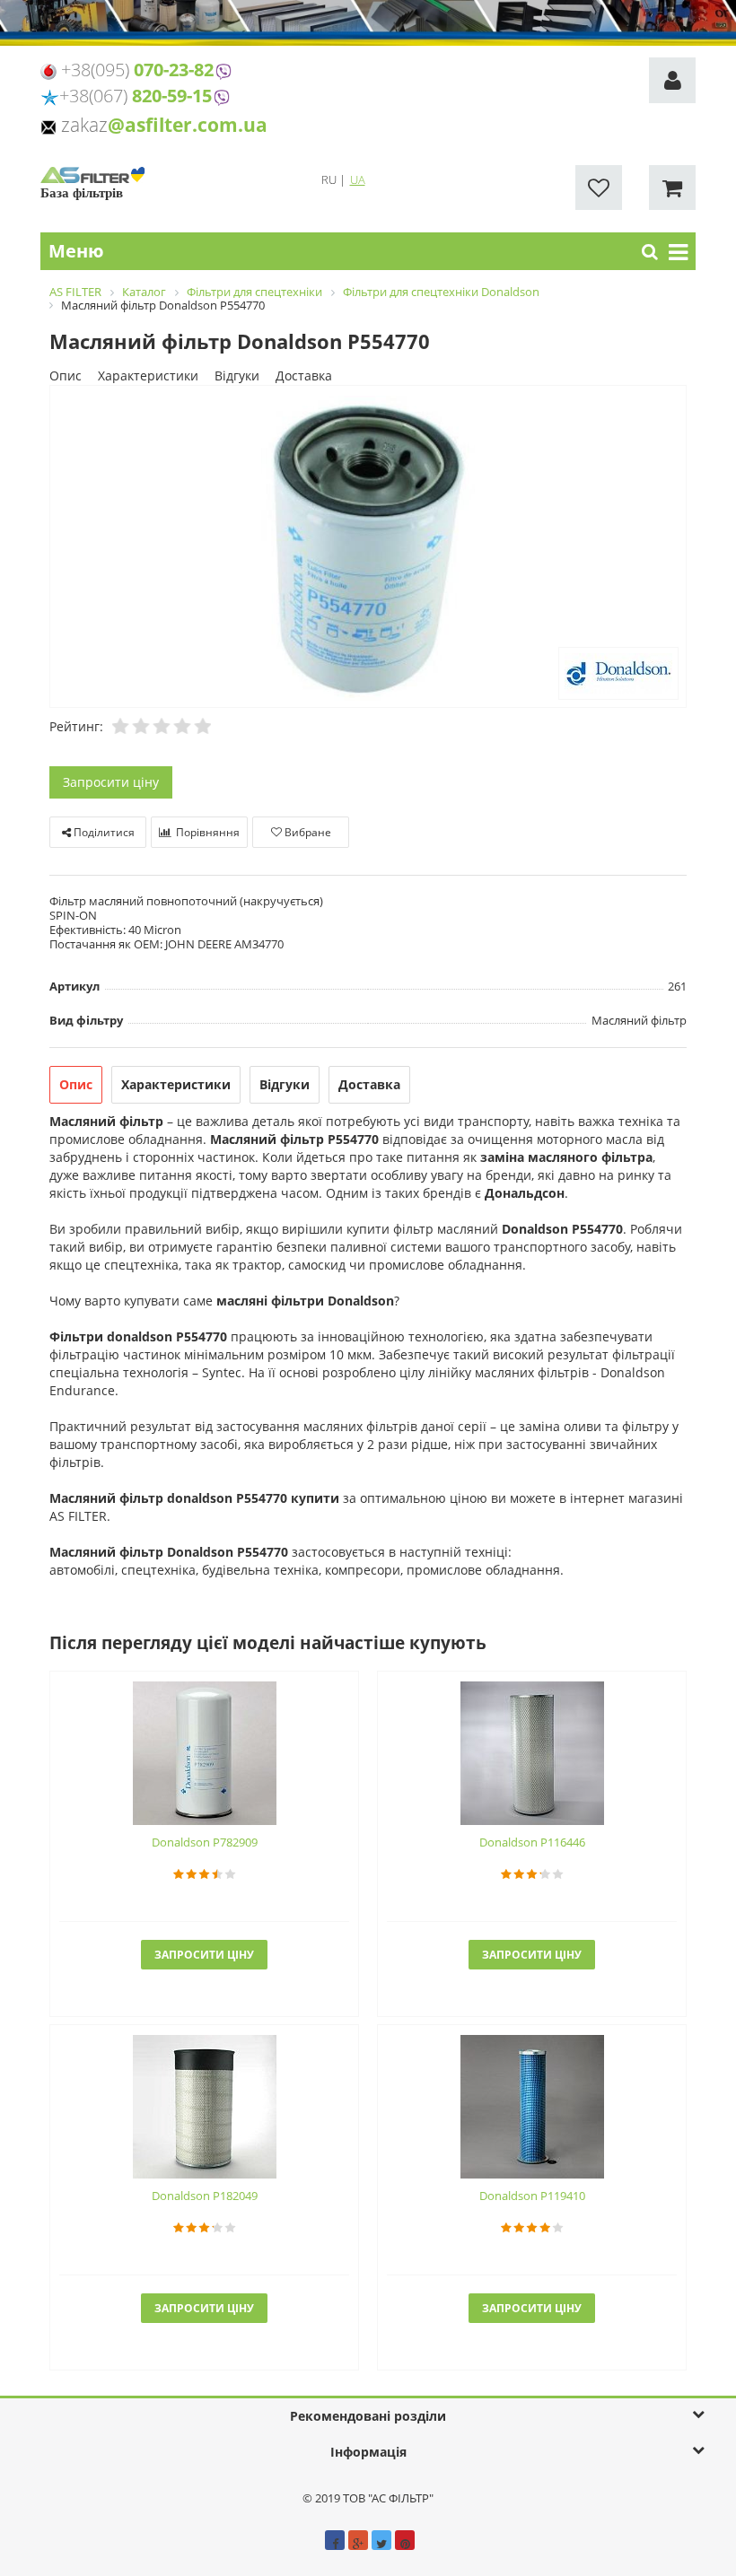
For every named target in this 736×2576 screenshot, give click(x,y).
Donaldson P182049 (205, 2196)
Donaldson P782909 (205, 1842)
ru (330, 179)
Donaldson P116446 (532, 1842)
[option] (368, 548)
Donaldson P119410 (532, 2196)
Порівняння (206, 832)
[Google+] (358, 2540)
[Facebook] (335, 2540)
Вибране (307, 832)
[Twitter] (381, 2540)
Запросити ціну (111, 782)
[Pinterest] (405, 2540)
